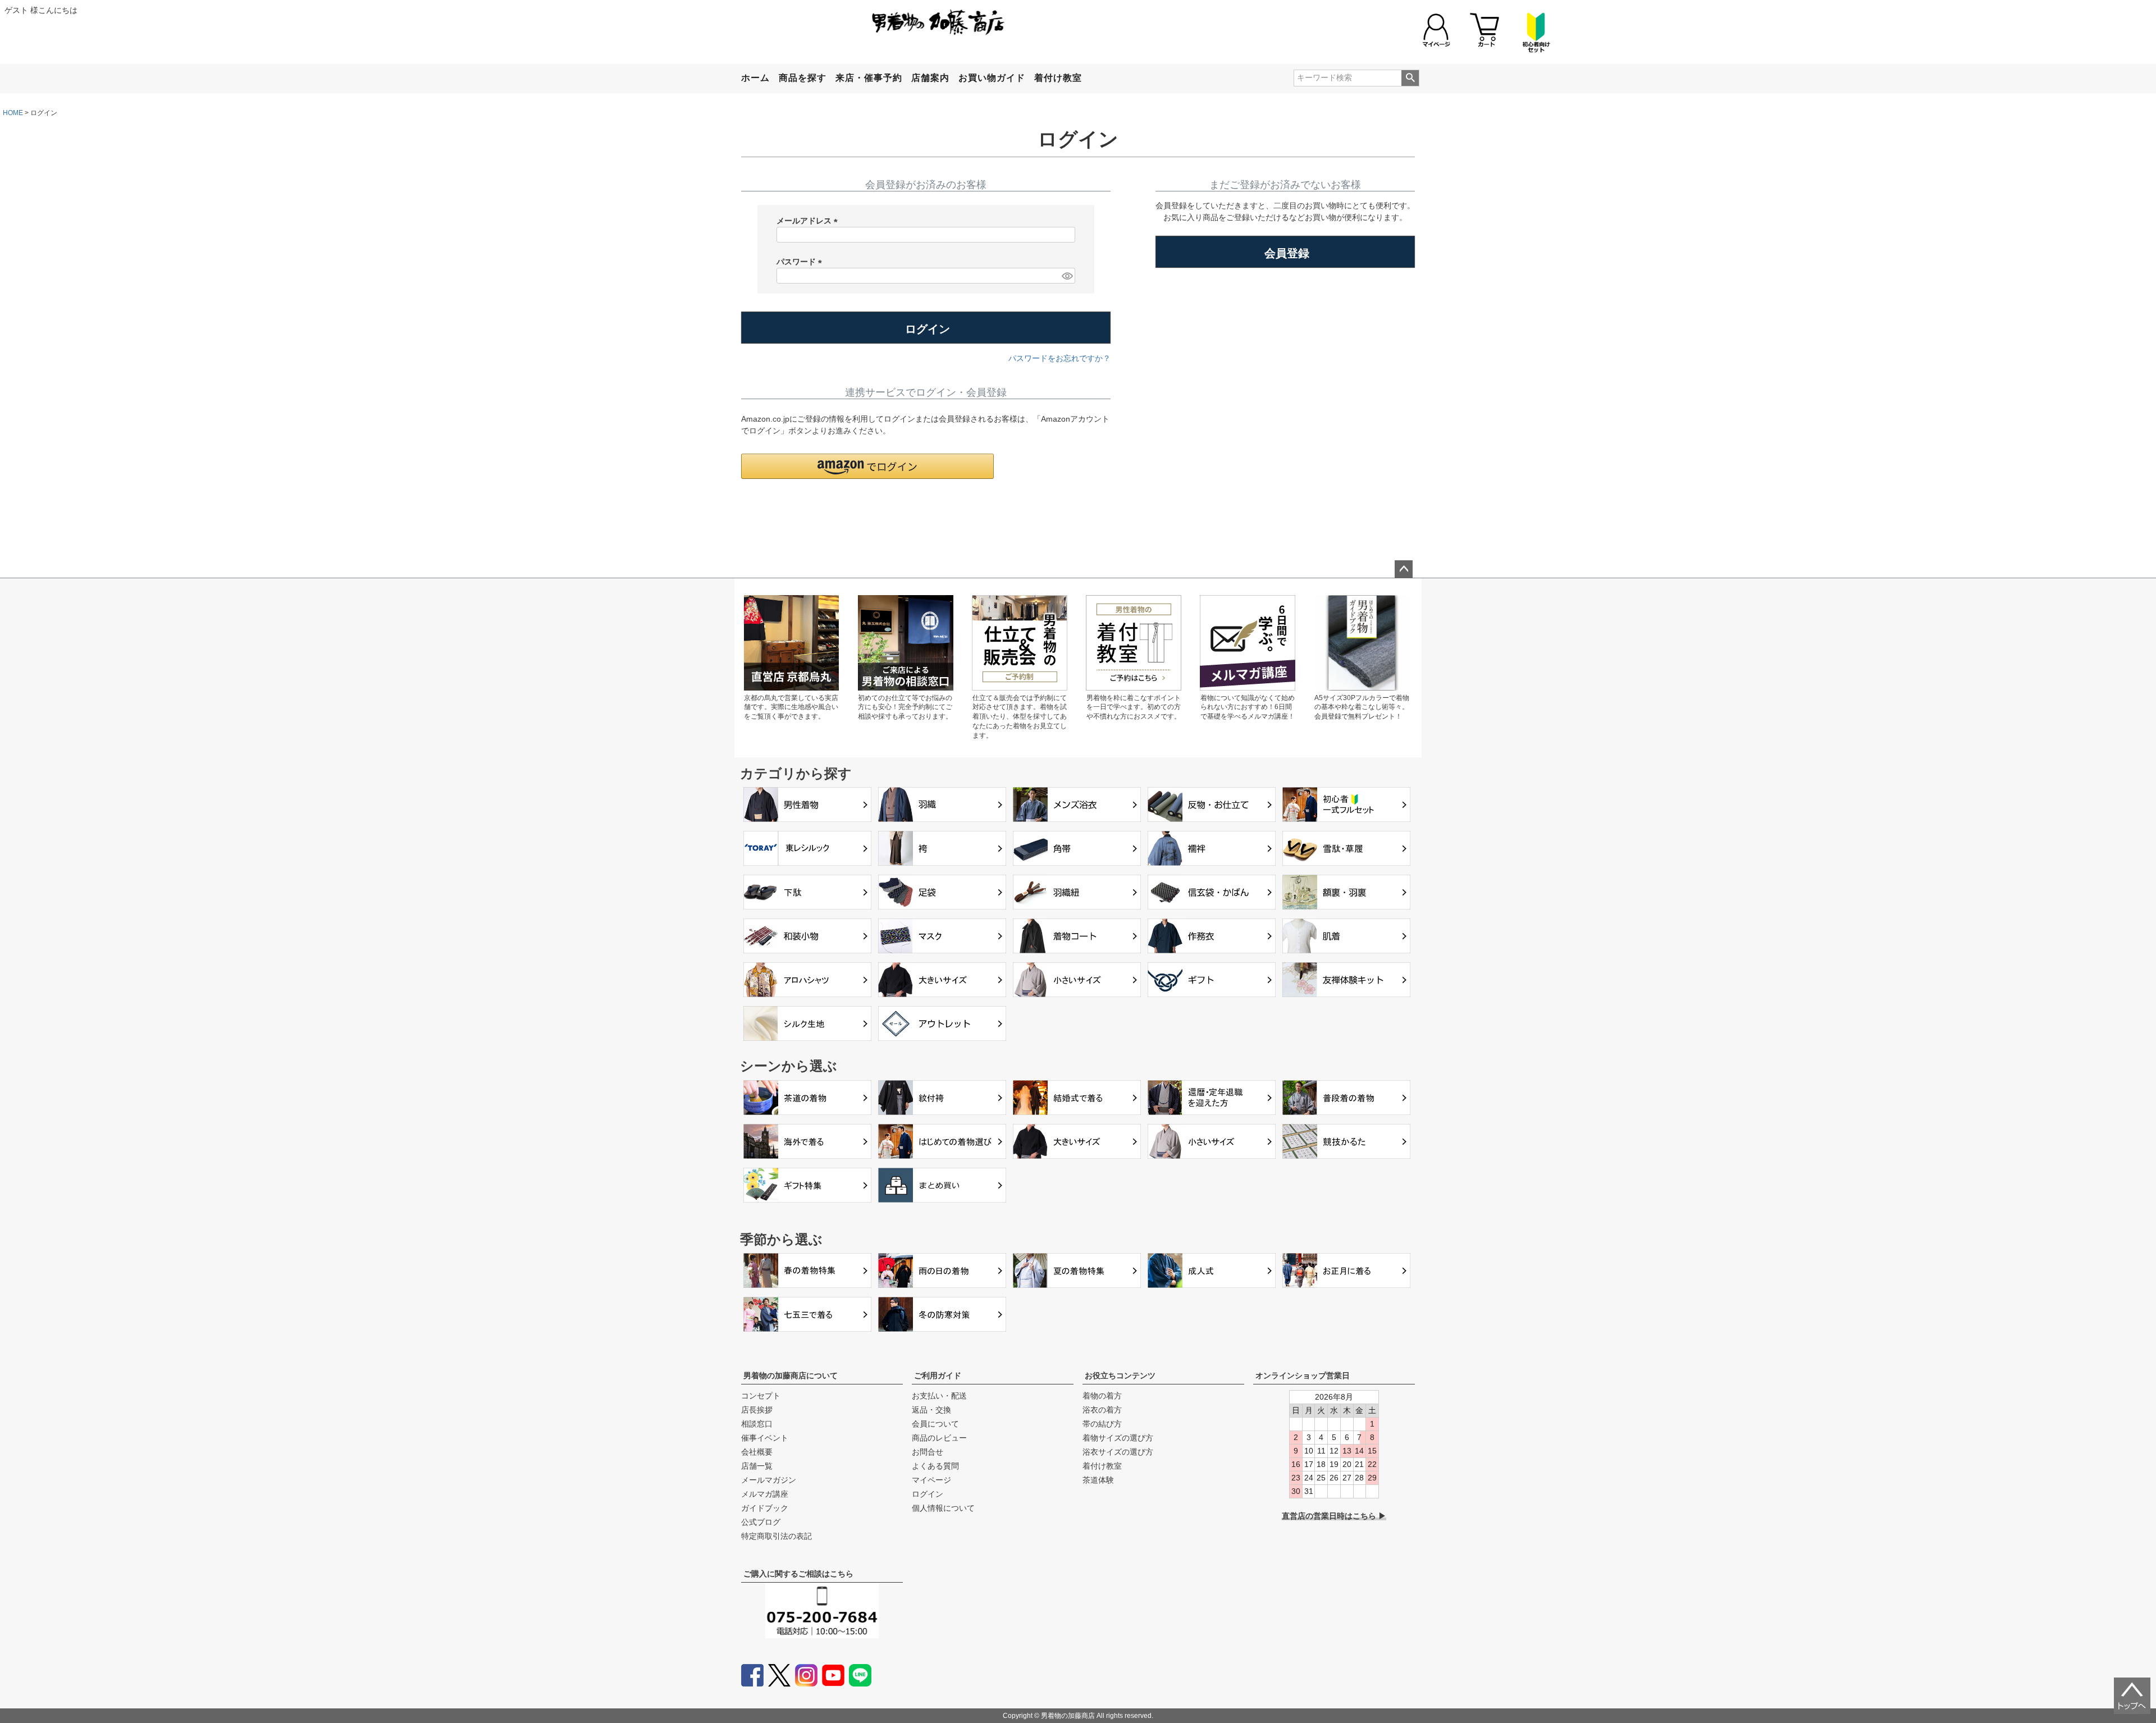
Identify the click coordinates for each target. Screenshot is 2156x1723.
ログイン (928, 1494)
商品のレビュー (939, 1438)
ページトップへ (1404, 569)
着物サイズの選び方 (1118, 1438)
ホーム (755, 78)
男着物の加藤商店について (791, 1375)
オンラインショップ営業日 (1303, 1375)
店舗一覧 (757, 1466)
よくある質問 (935, 1466)
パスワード (801, 262)
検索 (1410, 78)
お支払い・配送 (939, 1396)
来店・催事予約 (869, 78)
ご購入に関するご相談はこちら (798, 1574)
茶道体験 (1098, 1480)
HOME (13, 113)
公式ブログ (761, 1522)
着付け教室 (1058, 78)
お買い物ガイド (992, 78)
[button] (867, 466)
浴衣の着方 (1102, 1410)
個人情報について (943, 1508)
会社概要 (757, 1452)
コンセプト (761, 1396)
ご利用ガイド (938, 1375)
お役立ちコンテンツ (1120, 1375)
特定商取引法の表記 (776, 1536)
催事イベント (765, 1438)
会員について (935, 1424)
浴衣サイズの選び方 (1118, 1452)
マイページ (931, 1480)
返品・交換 (931, 1410)
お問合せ (928, 1452)
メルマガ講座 (765, 1494)
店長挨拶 (757, 1410)
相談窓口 (757, 1424)
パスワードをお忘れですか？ (1059, 358)
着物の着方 (1102, 1396)
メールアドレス (809, 221)
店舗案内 (930, 78)
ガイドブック (765, 1508)
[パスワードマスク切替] (1067, 276)
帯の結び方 (1102, 1424)
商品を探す (803, 78)
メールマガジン (769, 1480)
